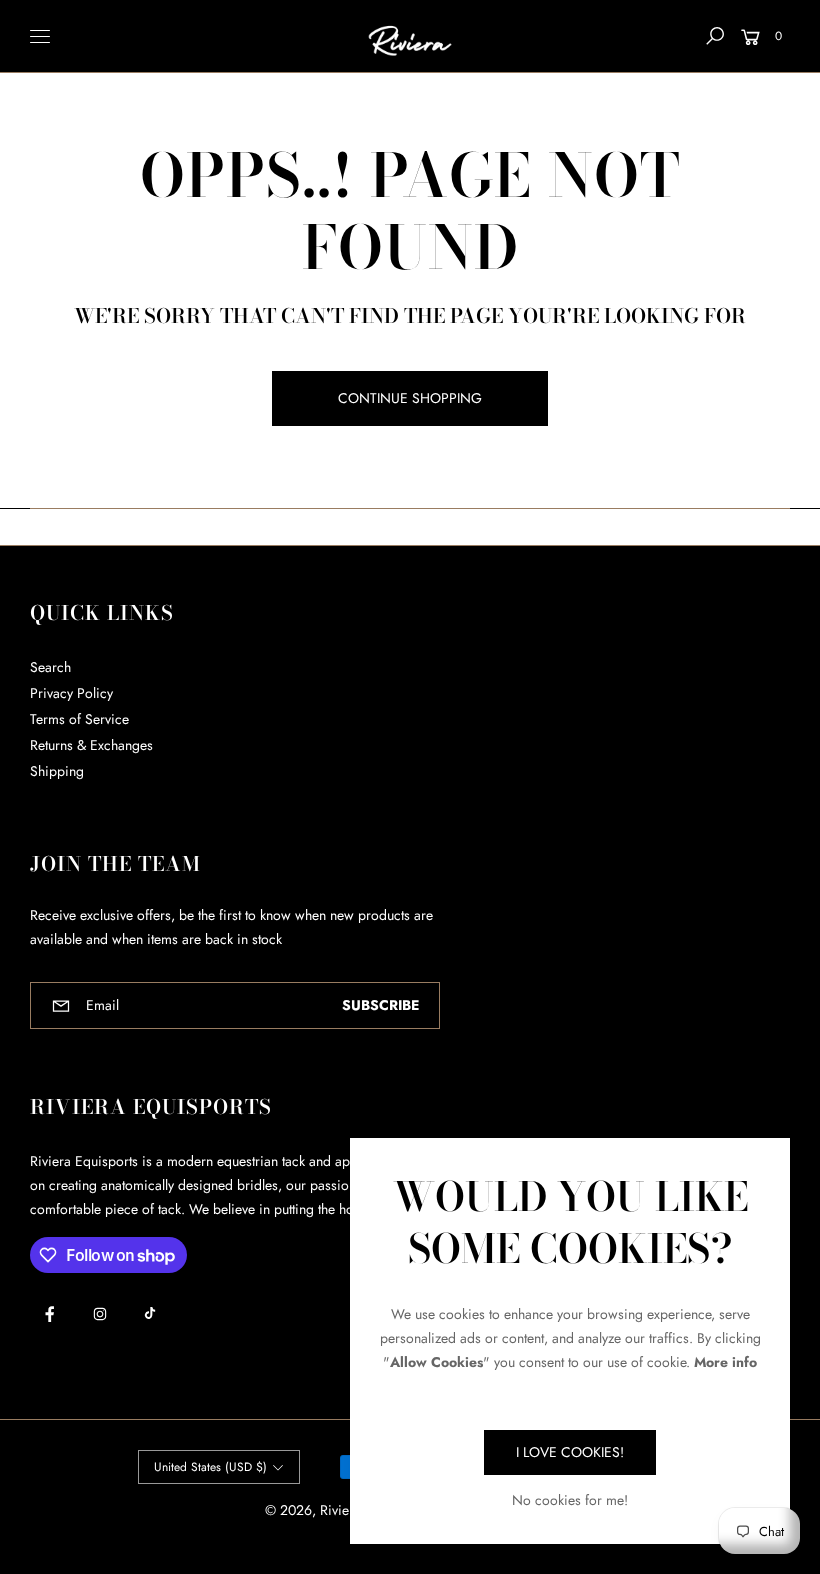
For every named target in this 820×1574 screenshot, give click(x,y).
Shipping (57, 771)
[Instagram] (100, 1314)
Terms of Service (79, 719)
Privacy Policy (71, 693)
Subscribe (380, 1005)
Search (50, 667)
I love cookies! (570, 1452)
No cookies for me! (570, 1500)
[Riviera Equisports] (410, 36)
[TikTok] (150, 1313)
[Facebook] (50, 1314)
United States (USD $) (210, 1467)
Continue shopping (410, 398)
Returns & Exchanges (91, 745)
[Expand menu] (40, 36)
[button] (715, 36)
